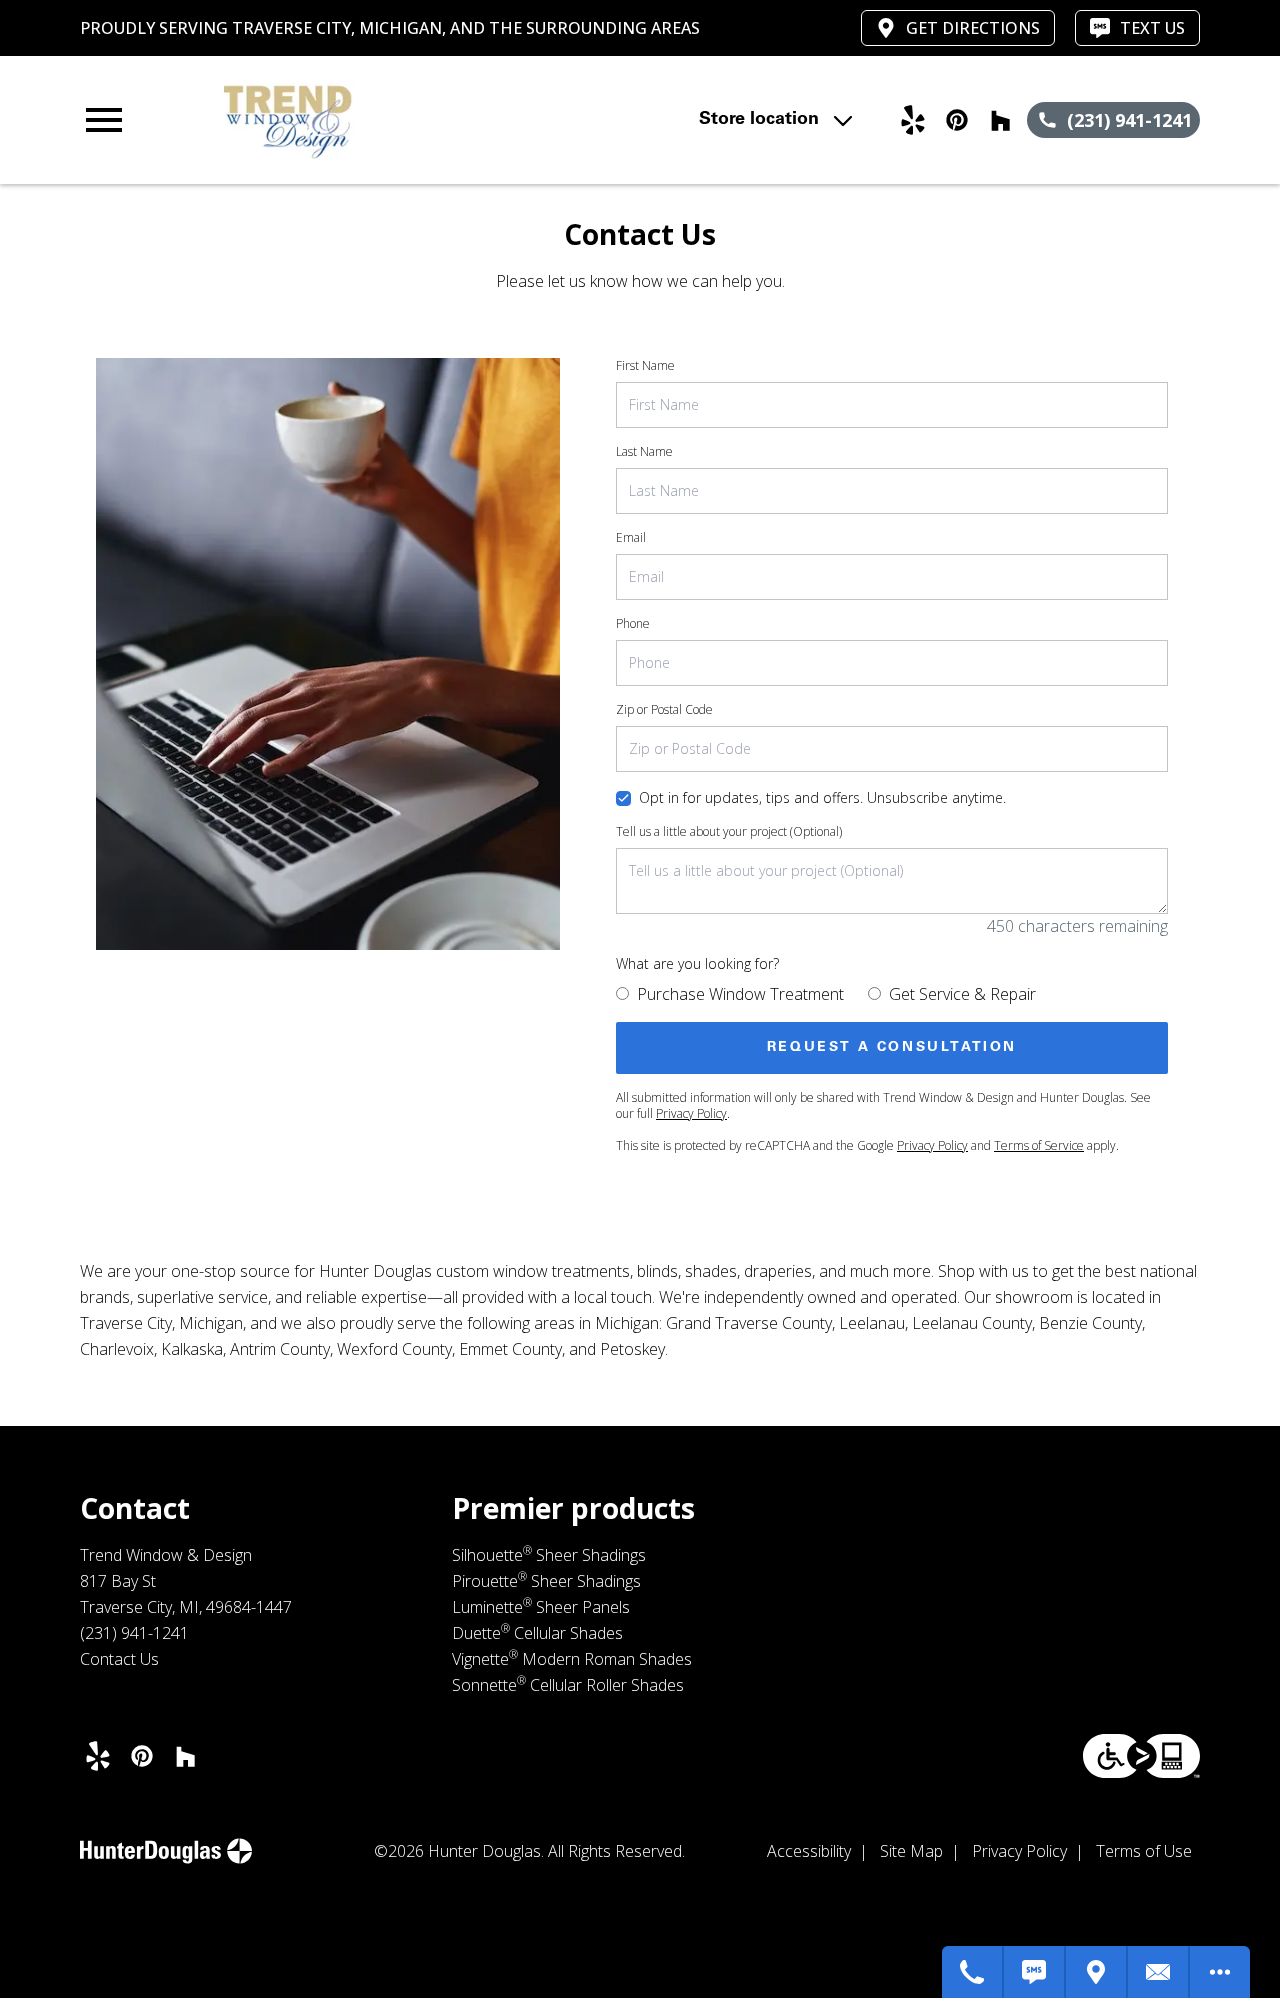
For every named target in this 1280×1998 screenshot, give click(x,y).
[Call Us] (973, 1972)
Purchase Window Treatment (740, 994)
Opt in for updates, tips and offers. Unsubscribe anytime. (822, 797)
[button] (104, 120)
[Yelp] (913, 120)
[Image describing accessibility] (1141, 1756)
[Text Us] (1035, 1972)
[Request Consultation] (1159, 1972)
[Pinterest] (957, 120)
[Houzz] (1001, 120)
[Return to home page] (424, 120)
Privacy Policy (691, 1113)
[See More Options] (1220, 1972)
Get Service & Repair (962, 994)
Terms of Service (1039, 1145)
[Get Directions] (1097, 1972)
